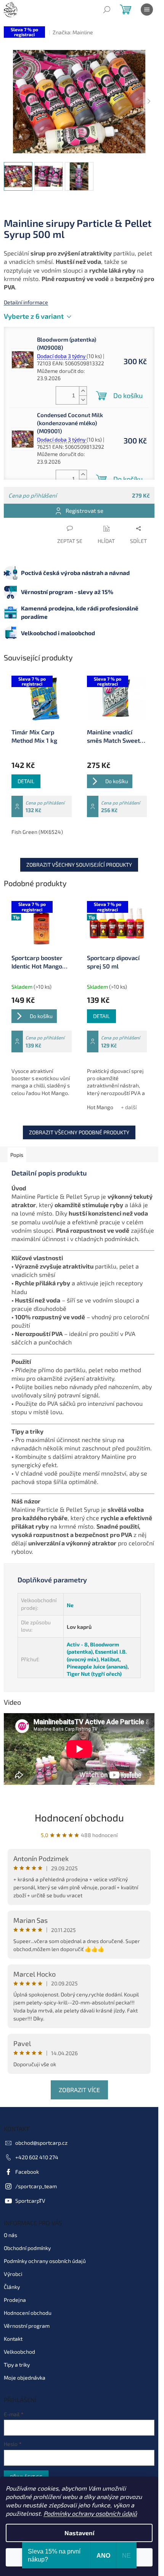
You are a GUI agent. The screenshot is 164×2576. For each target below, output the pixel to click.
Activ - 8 (77, 1644)
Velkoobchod (19, 2352)
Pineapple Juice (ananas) (97, 1666)
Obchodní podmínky (27, 2248)
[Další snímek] (149, 102)
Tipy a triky (17, 2365)
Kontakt (13, 2339)
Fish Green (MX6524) (37, 832)
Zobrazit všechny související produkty (79, 865)
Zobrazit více (79, 2090)
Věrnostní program (27, 2326)
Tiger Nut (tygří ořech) (94, 1674)
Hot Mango (100, 1107)
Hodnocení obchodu (79, 1817)
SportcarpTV (30, 2201)
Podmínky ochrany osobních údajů (90, 2513)
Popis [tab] (17, 1155)
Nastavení (79, 2533)
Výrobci (13, 2274)
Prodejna (15, 2300)
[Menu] (147, 10)
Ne (70, 1605)
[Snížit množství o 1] (83, 400)
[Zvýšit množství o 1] (83, 391)
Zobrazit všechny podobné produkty (79, 1132)
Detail (26, 781)
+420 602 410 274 (37, 2157)
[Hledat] (107, 10)
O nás (10, 2235)
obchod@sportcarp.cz (41, 2143)
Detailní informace (26, 302)
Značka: (73, 32)
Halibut (110, 1659)
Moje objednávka (25, 2378)
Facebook (27, 2172)
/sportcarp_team (36, 2186)
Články (12, 2287)
